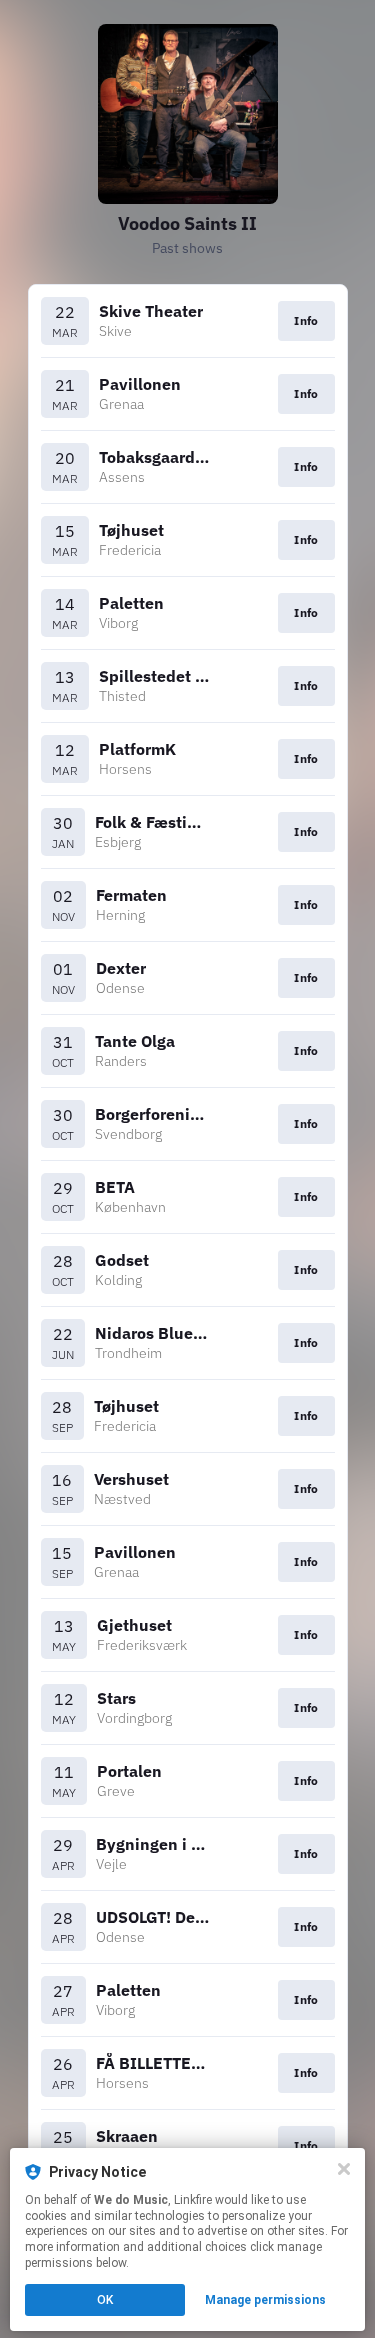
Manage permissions (265, 2300)
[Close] (344, 2169)
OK (105, 2300)
